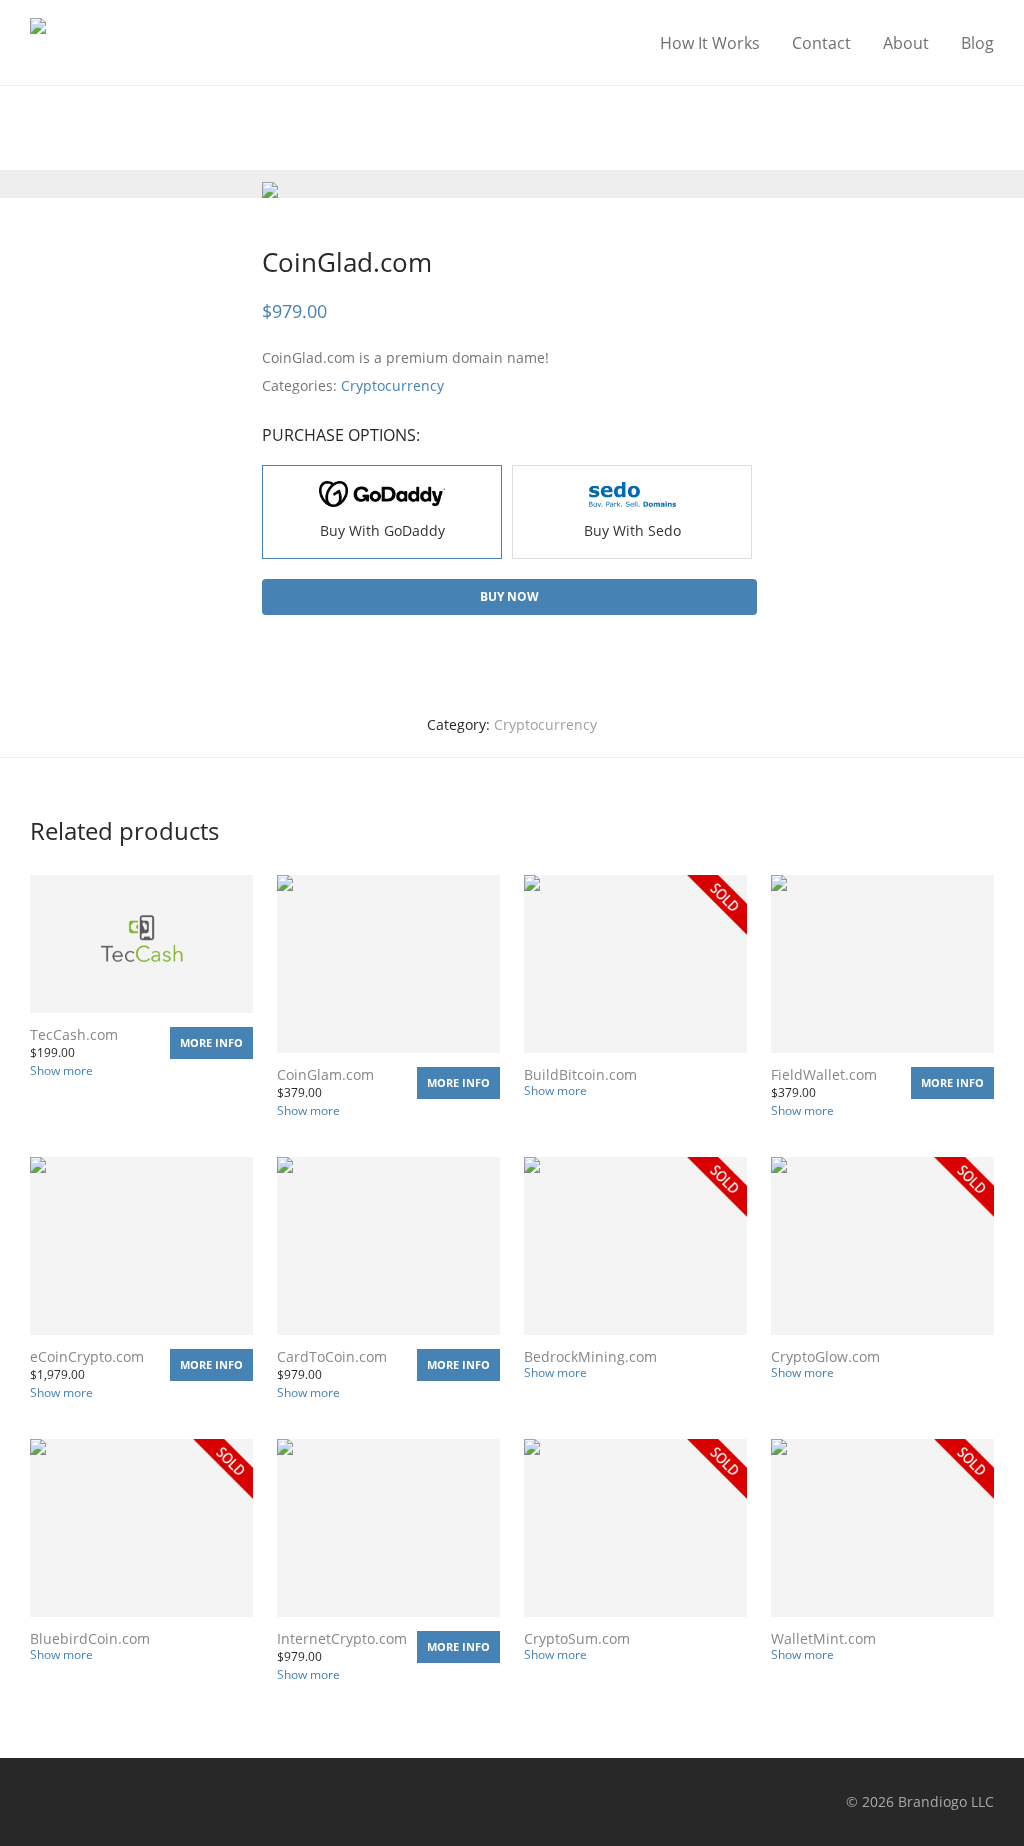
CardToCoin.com (332, 1356)
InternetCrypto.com (342, 1638)
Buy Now (509, 596)
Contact (821, 43)
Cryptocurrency (392, 385)
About (906, 43)
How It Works (710, 43)
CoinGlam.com (325, 1074)
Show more (61, 1070)
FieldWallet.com (824, 1074)
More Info (211, 1042)
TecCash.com (74, 1034)
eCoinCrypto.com (87, 1356)
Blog (977, 43)
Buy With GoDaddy (382, 530)
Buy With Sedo (632, 530)
